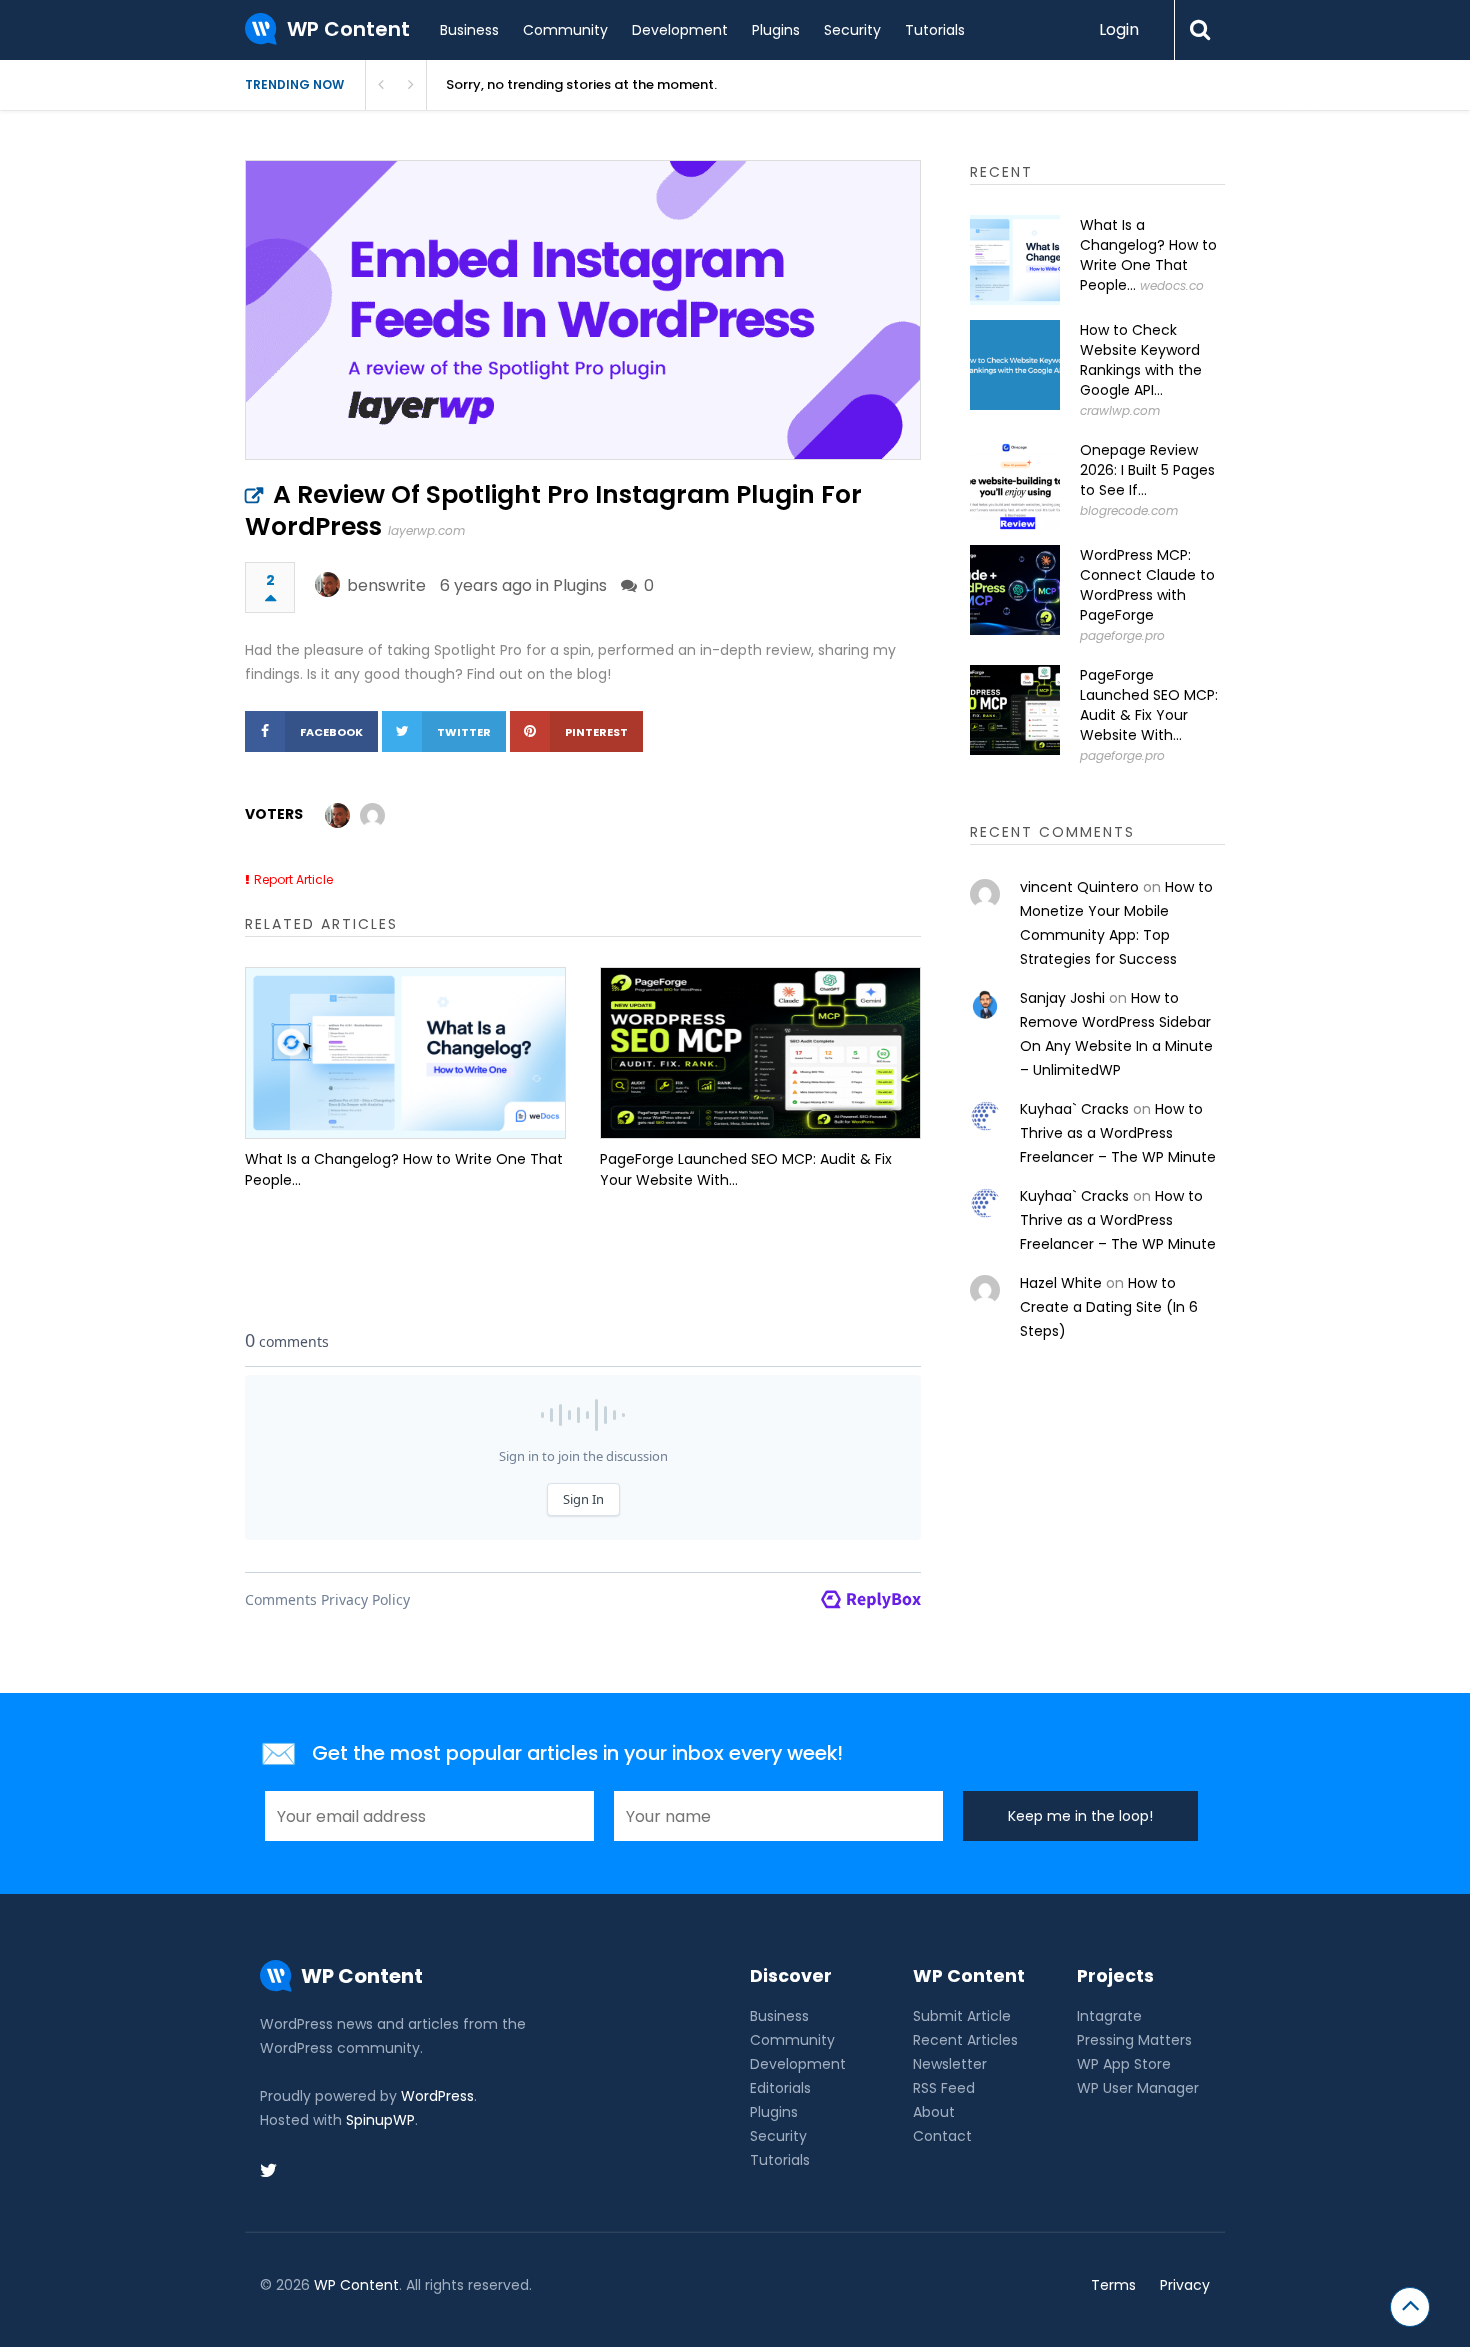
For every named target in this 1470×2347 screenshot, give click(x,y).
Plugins (776, 30)
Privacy (1185, 2285)
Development (680, 30)
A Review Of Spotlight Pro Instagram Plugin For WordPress (553, 510)
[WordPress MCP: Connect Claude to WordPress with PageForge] (1015, 590)
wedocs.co (1172, 285)
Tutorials (935, 30)
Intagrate (1109, 2016)
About (934, 2112)
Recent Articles (965, 2040)
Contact (942, 2136)
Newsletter (950, 2064)
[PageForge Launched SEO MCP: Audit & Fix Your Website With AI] (760, 1053)
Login (1119, 29)
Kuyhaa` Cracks (1074, 1109)
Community (565, 30)
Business (469, 30)
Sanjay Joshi (1062, 998)
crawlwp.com (1120, 410)
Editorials (780, 2088)
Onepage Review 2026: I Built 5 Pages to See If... (1147, 470)
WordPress (437, 2096)
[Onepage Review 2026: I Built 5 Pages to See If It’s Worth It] (1015, 485)
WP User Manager (1138, 2088)
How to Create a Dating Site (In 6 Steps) (1109, 1307)
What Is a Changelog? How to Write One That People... (404, 1169)
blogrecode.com (1129, 510)
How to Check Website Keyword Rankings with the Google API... (1141, 360)
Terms (1113, 2285)
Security (852, 30)
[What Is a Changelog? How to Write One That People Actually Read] (405, 1053)
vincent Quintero (1079, 887)
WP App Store (1124, 2064)
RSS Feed (944, 2088)
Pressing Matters (1134, 2040)
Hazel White (1061, 1283)
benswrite (386, 585)
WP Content (356, 2285)
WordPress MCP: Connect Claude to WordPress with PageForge (1147, 585)
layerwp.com (426, 530)
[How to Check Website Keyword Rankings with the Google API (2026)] (1015, 365)
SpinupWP (380, 2120)
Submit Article (962, 2016)
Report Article (293, 879)
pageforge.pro (1122, 635)
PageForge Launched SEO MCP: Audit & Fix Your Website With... (746, 1169)
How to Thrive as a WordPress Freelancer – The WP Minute (1118, 1133)
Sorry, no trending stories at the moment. (581, 84)
